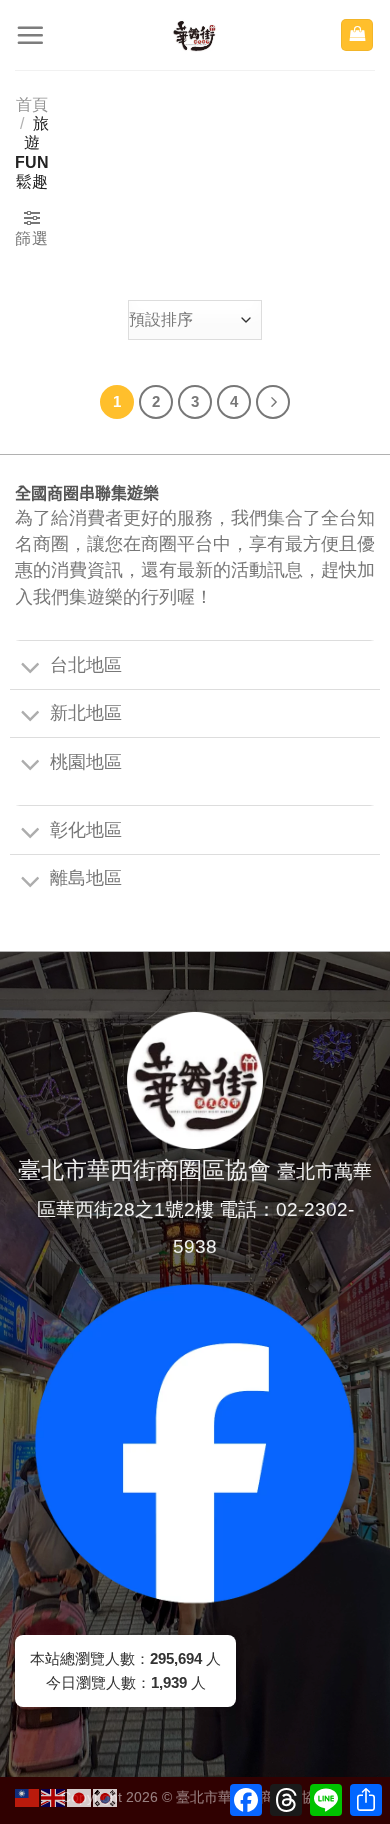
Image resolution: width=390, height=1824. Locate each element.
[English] (54, 1796)
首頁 (32, 104)
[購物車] (357, 35)
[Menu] (30, 35)
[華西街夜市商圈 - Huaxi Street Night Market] (195, 35)
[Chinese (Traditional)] (28, 1796)
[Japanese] (80, 1796)
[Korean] (106, 1796)
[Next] (273, 402)
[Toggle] (30, 669)
